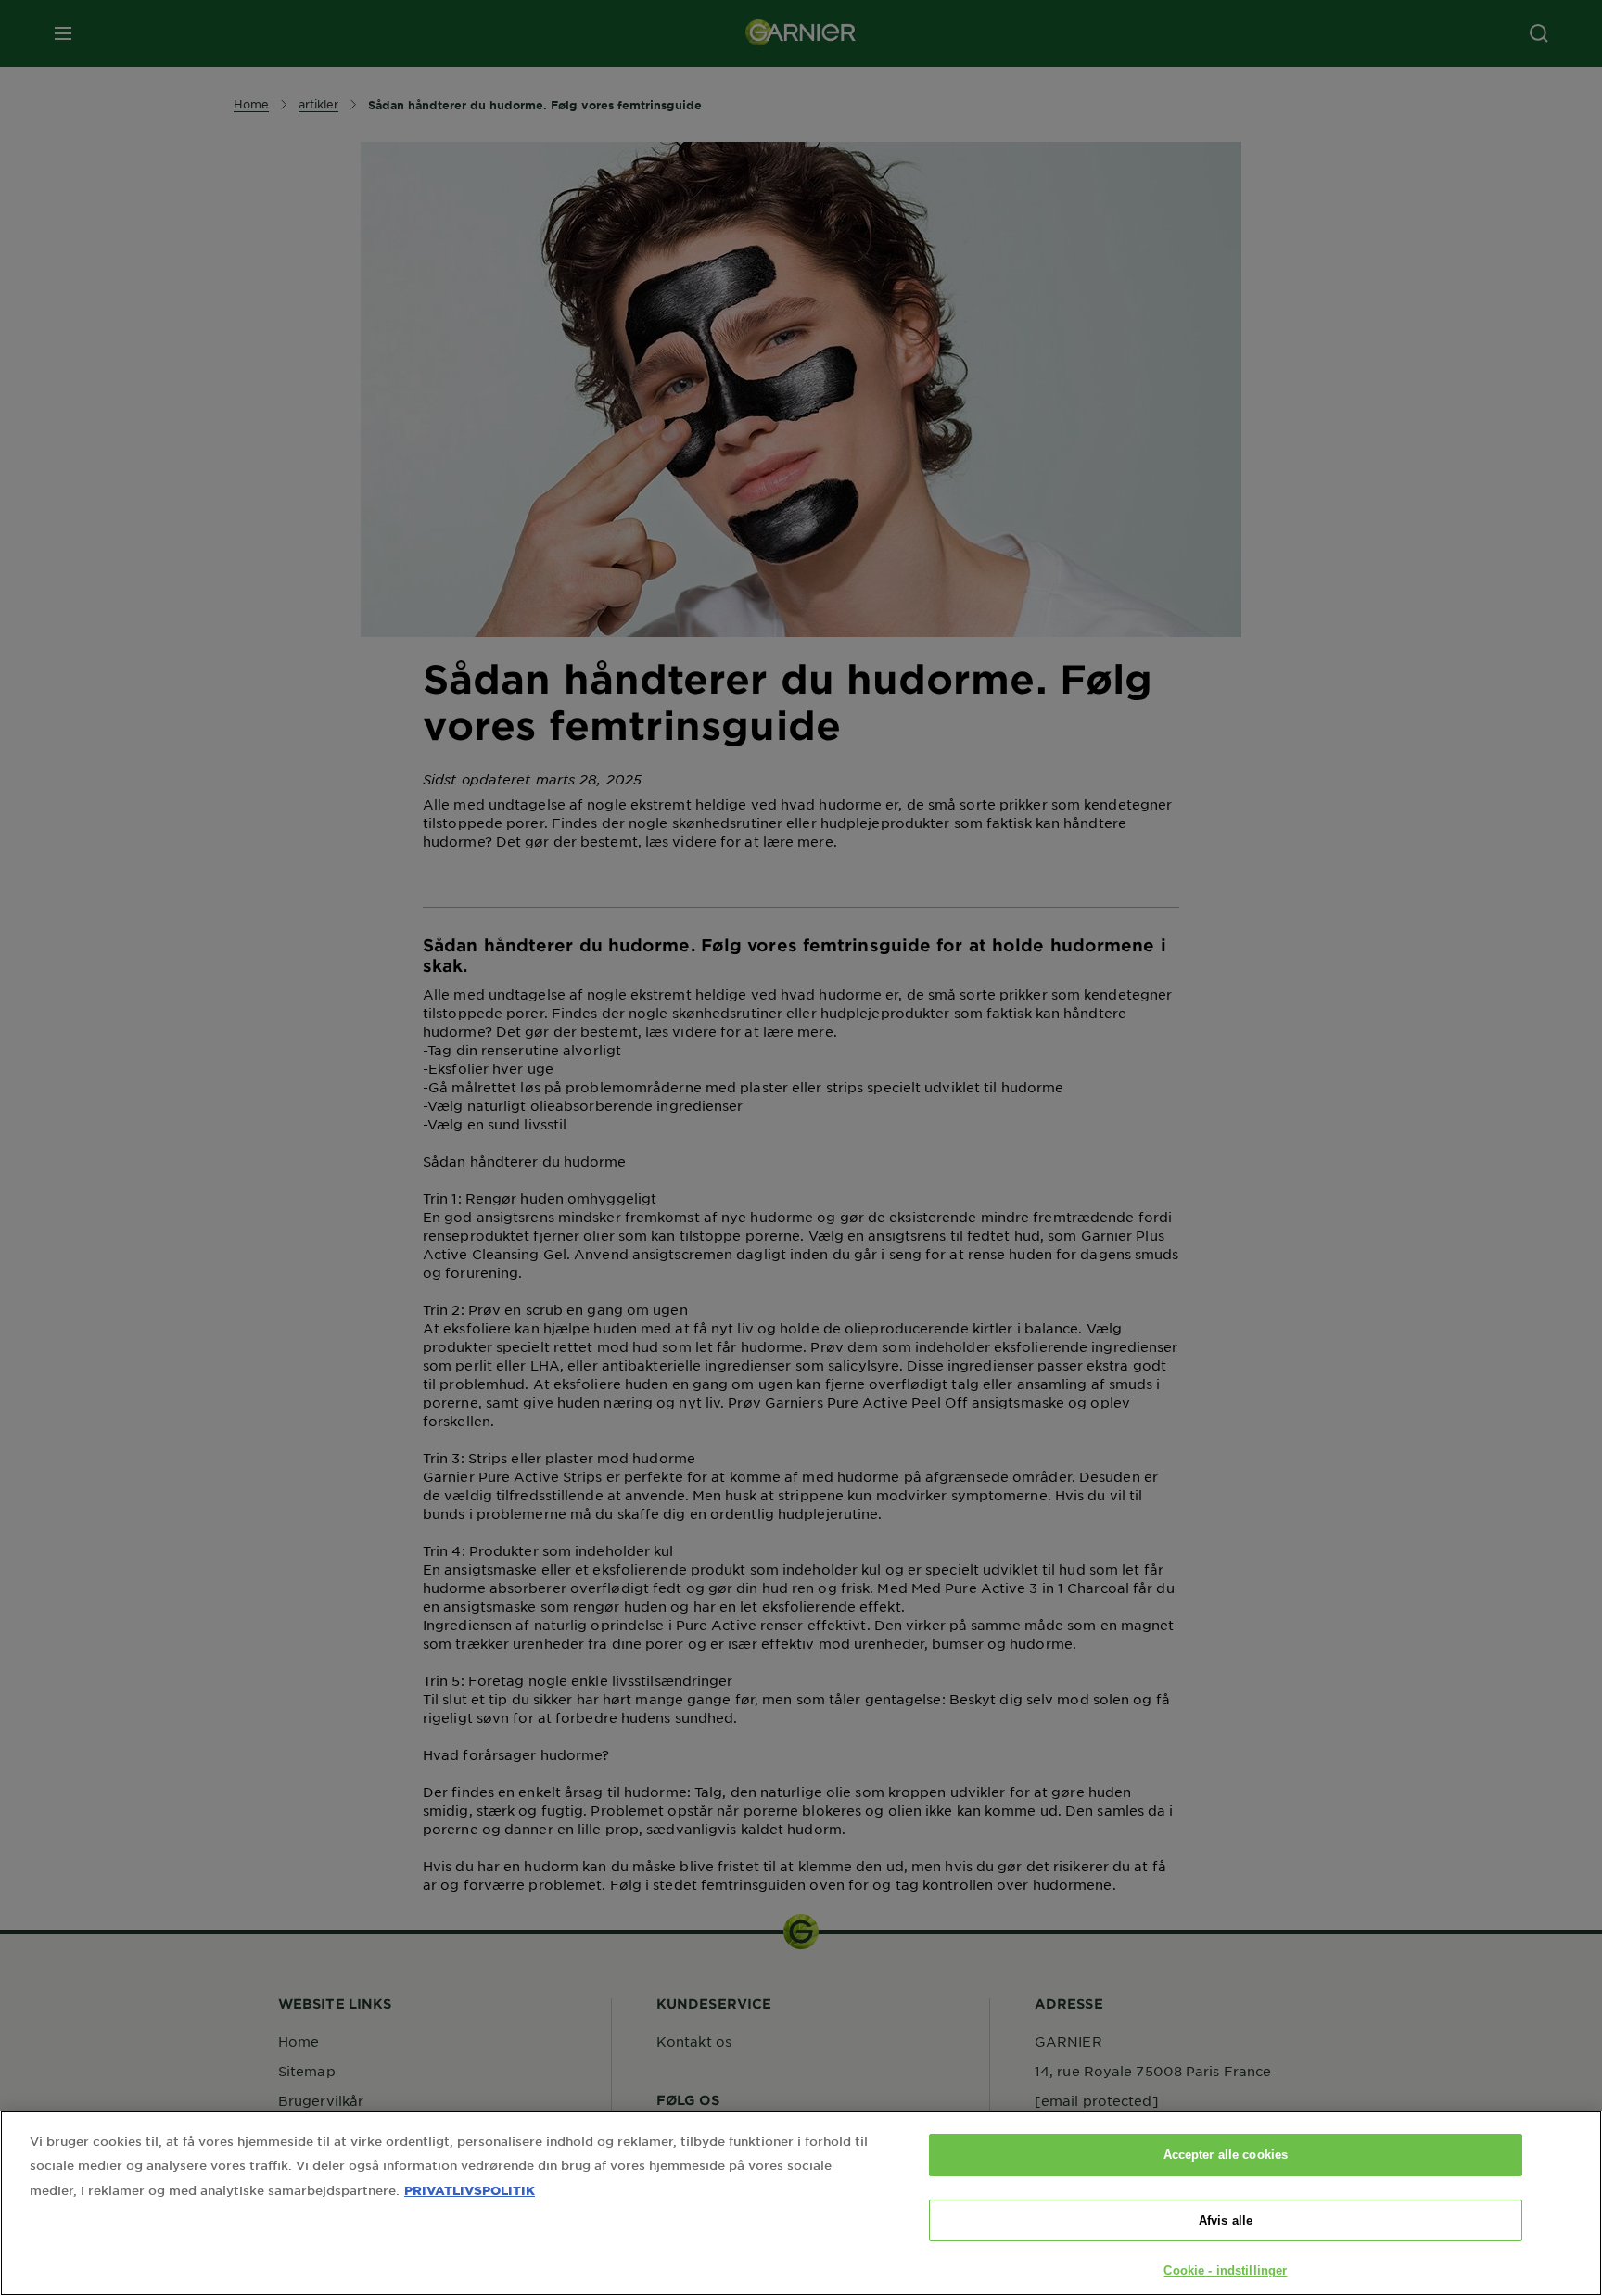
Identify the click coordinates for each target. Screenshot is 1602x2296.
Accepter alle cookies (1226, 2155)
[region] (801, 2203)
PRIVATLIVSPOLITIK (470, 2190)
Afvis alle (1226, 2220)
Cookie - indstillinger (1225, 2270)
